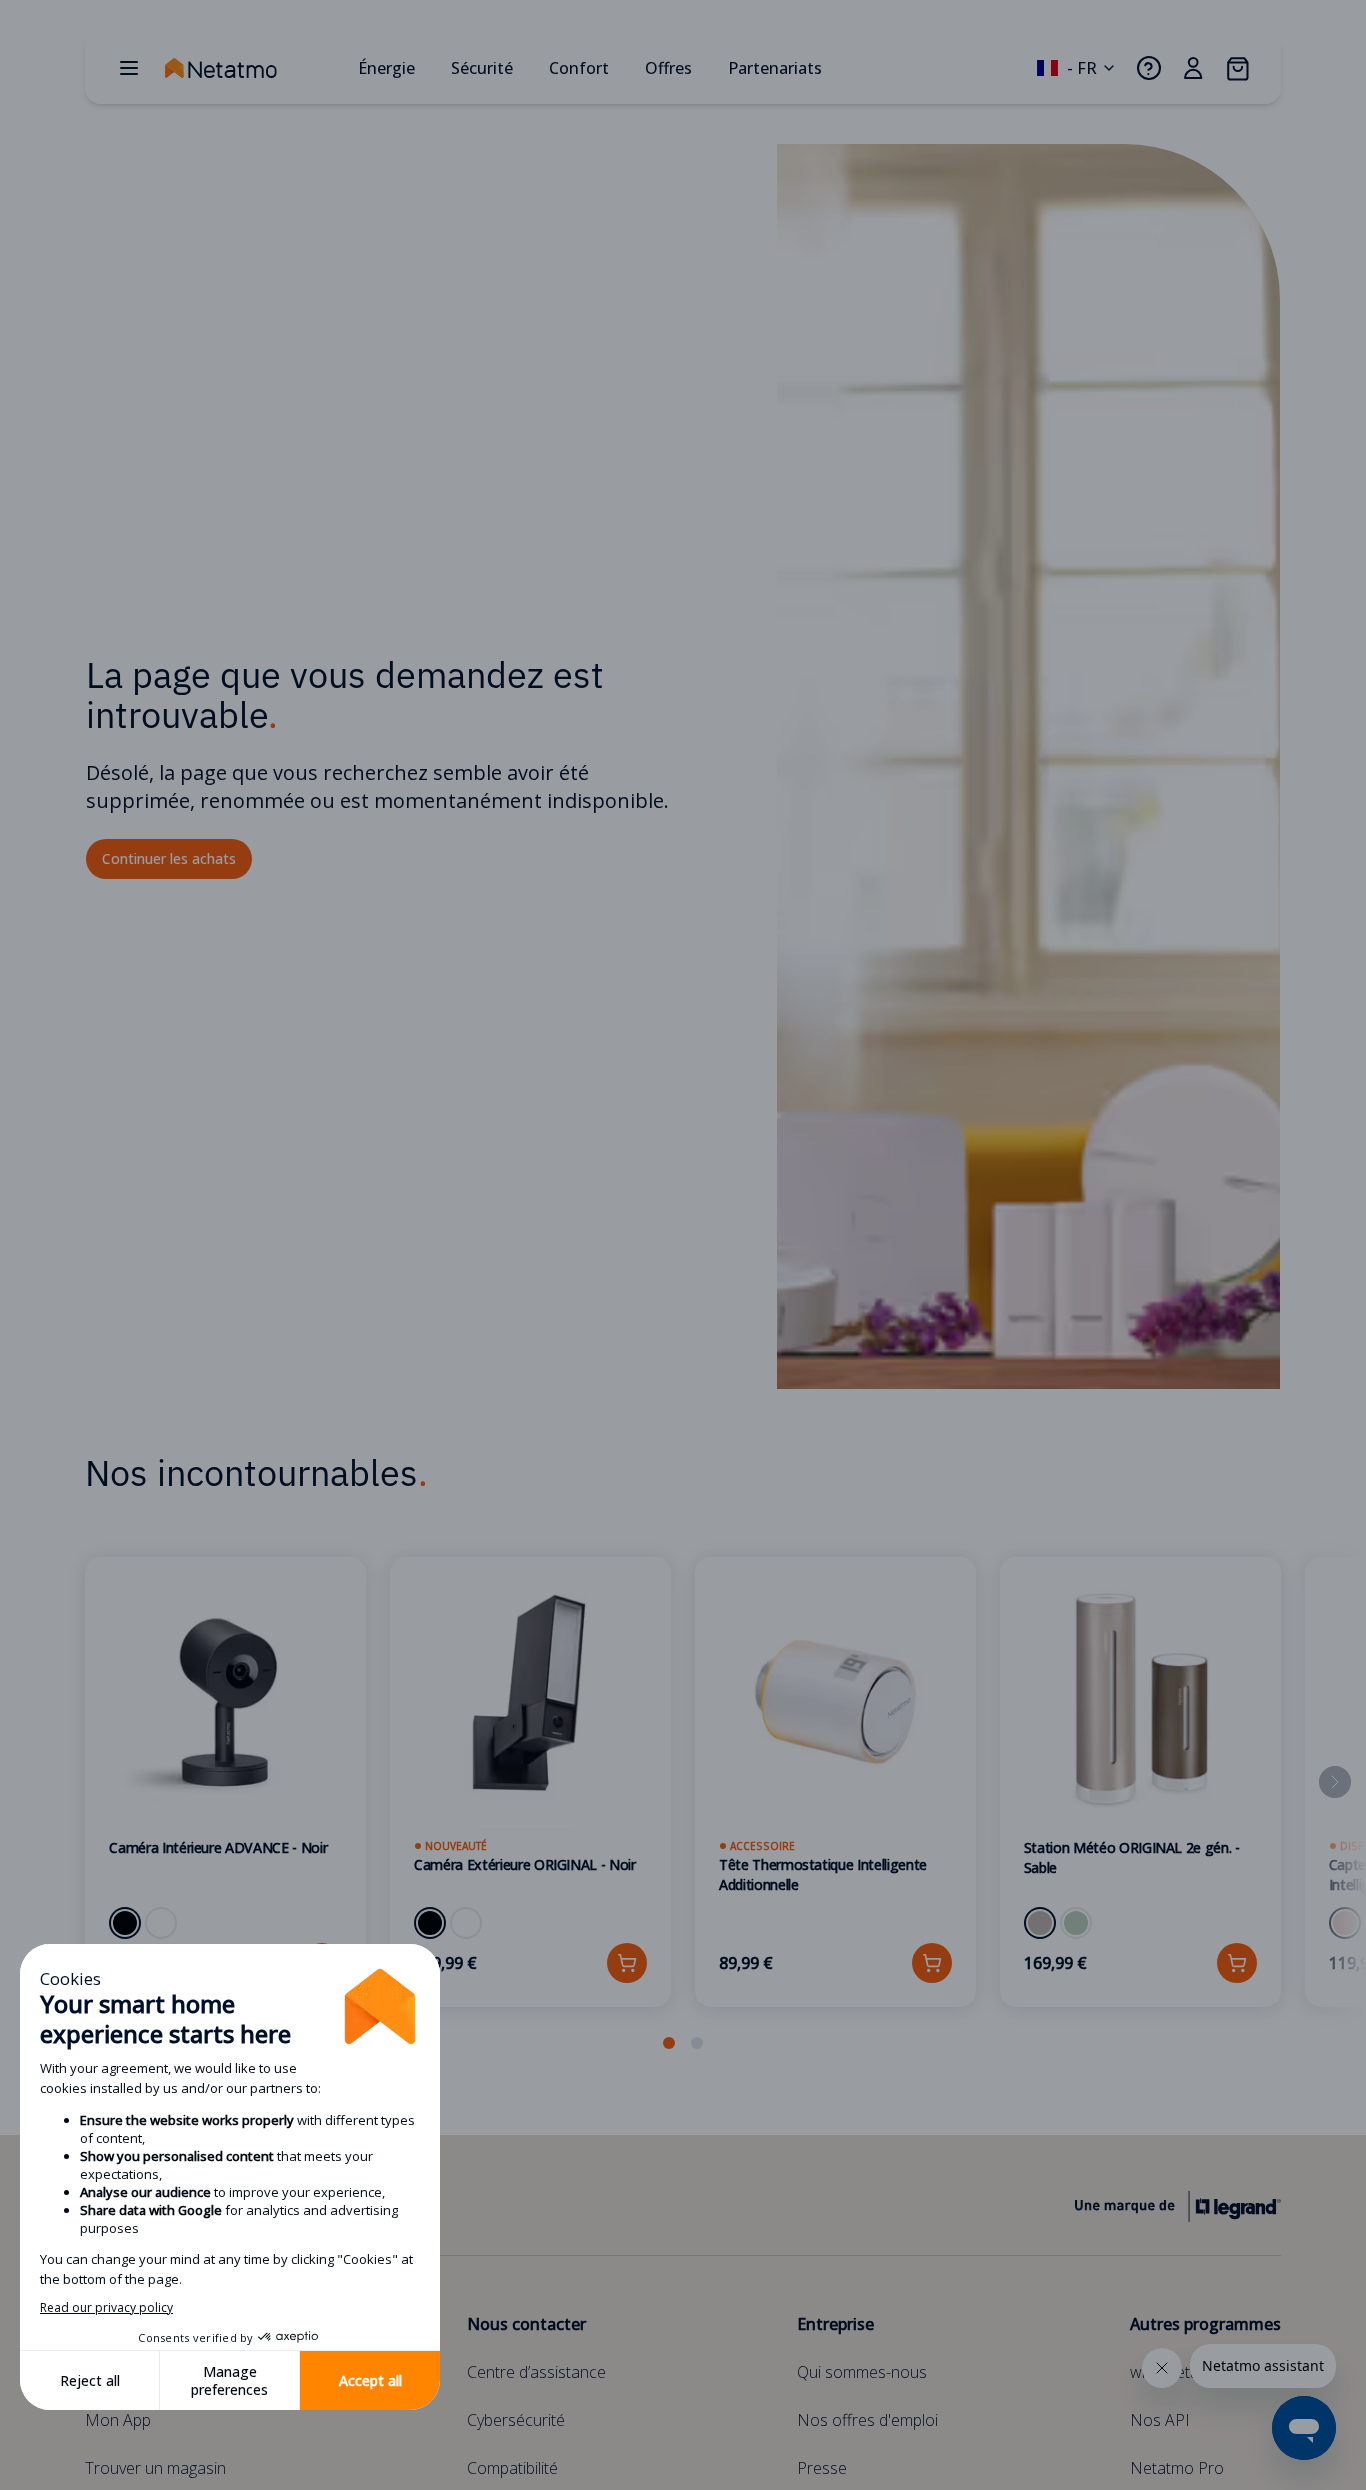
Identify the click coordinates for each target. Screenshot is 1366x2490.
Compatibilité (512, 2468)
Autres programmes (1205, 2324)
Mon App (118, 2420)
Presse (822, 2468)
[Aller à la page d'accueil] (253, 68)
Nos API (1160, 2420)
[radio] (125, 1923)
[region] (683, 1806)
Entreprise (835, 2324)
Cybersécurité (516, 2420)
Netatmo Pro (1177, 2468)
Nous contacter (526, 2324)
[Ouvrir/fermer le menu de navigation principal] (129, 68)
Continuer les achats (169, 858)
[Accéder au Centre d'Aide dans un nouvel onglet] (1149, 68)
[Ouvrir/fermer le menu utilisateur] (1193, 68)
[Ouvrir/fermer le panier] (1237, 68)
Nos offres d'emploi (867, 2420)
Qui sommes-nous (862, 2372)
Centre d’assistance (536, 2372)
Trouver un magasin (155, 2468)
